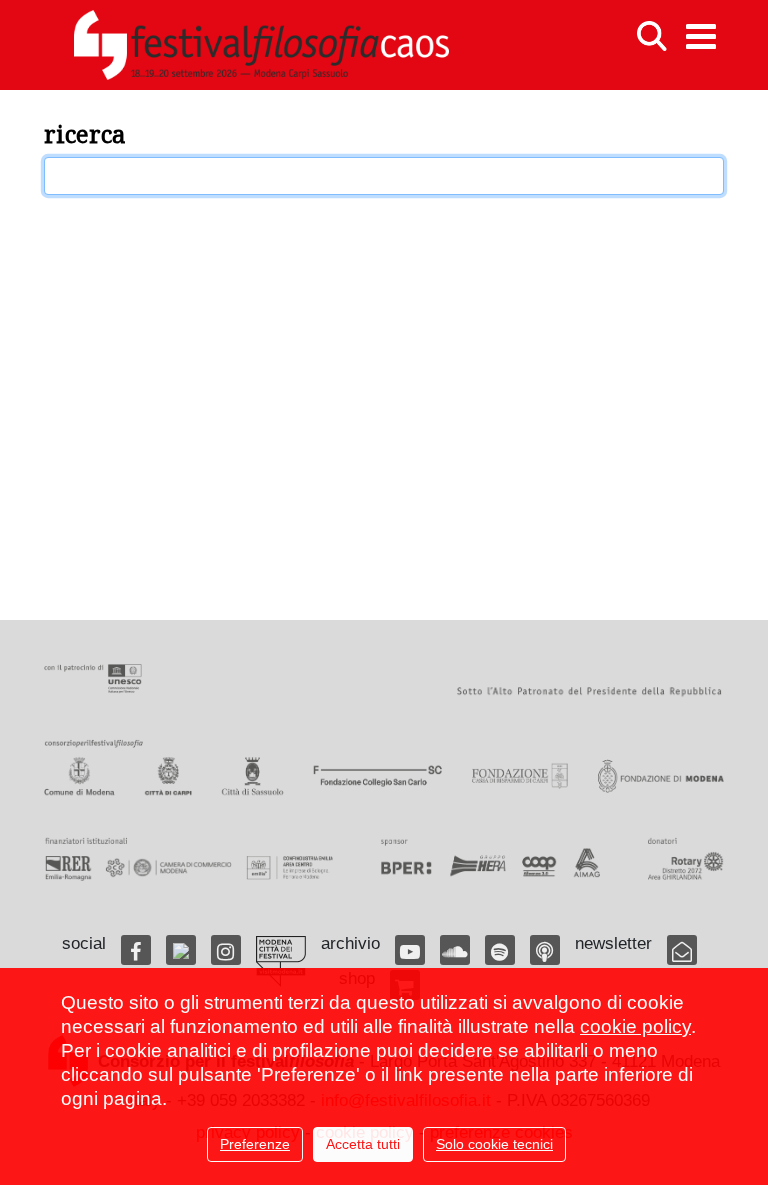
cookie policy (635, 1026)
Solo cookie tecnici (494, 1144)
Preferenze (255, 1144)
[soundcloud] (455, 950)
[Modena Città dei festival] (281, 961)
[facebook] (136, 950)
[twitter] (181, 950)
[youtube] (410, 950)
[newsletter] (682, 950)
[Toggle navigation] (701, 36)
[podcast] (545, 950)
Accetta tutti (363, 1144)
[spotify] (500, 950)
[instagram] (226, 950)
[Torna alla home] (261, 45)
